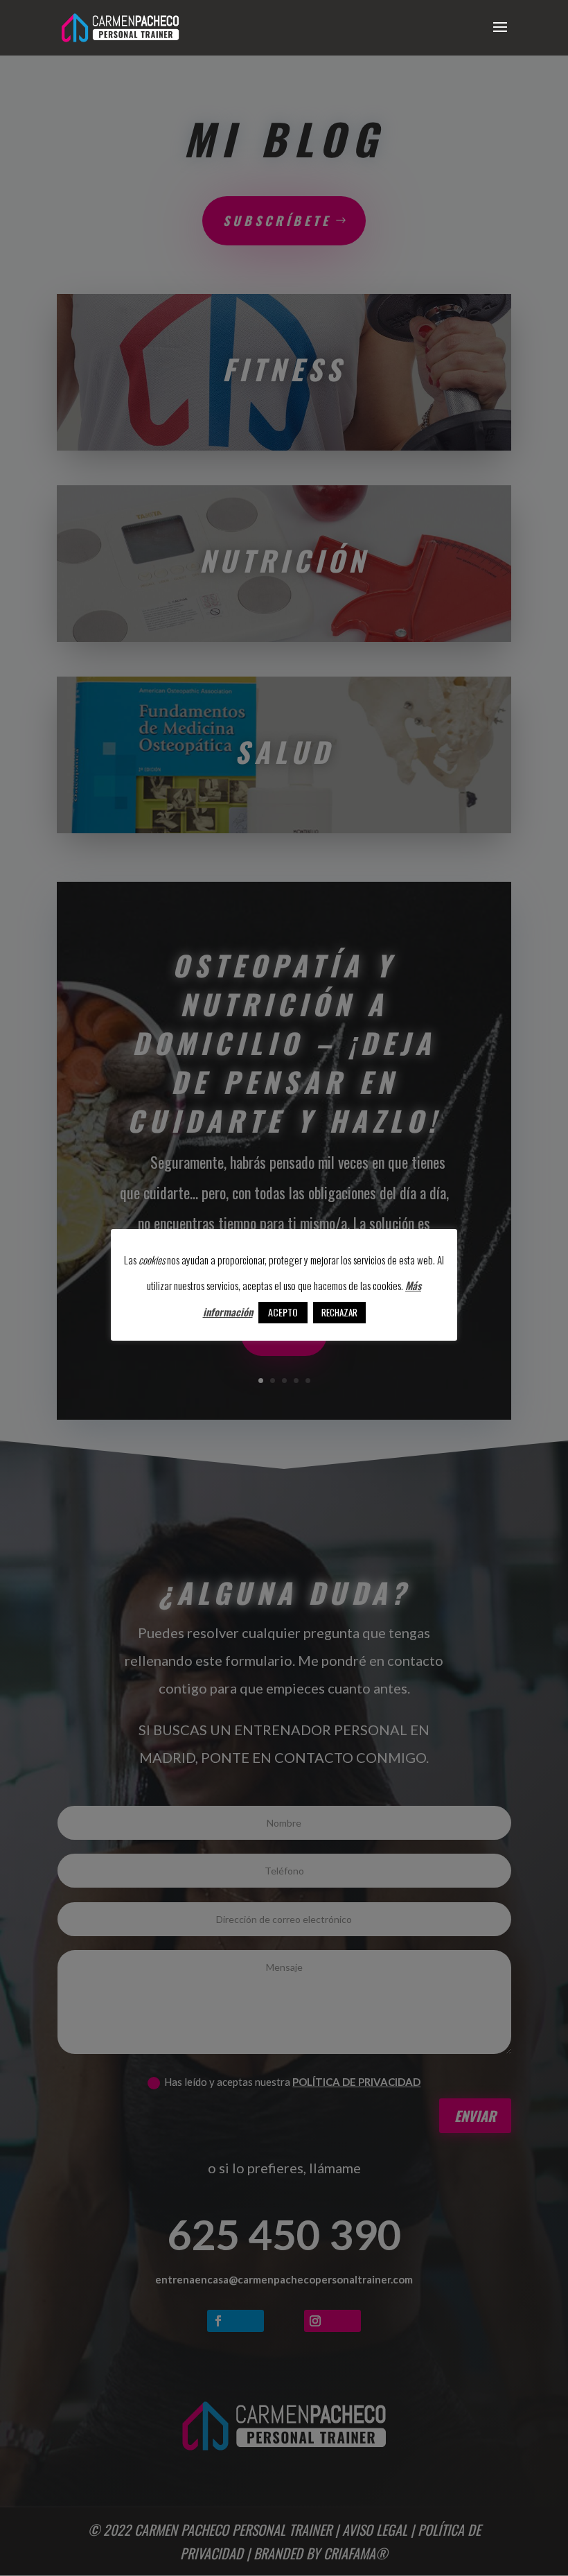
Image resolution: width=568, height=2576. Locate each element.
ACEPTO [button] (283, 1312)
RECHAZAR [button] (339, 1312)
